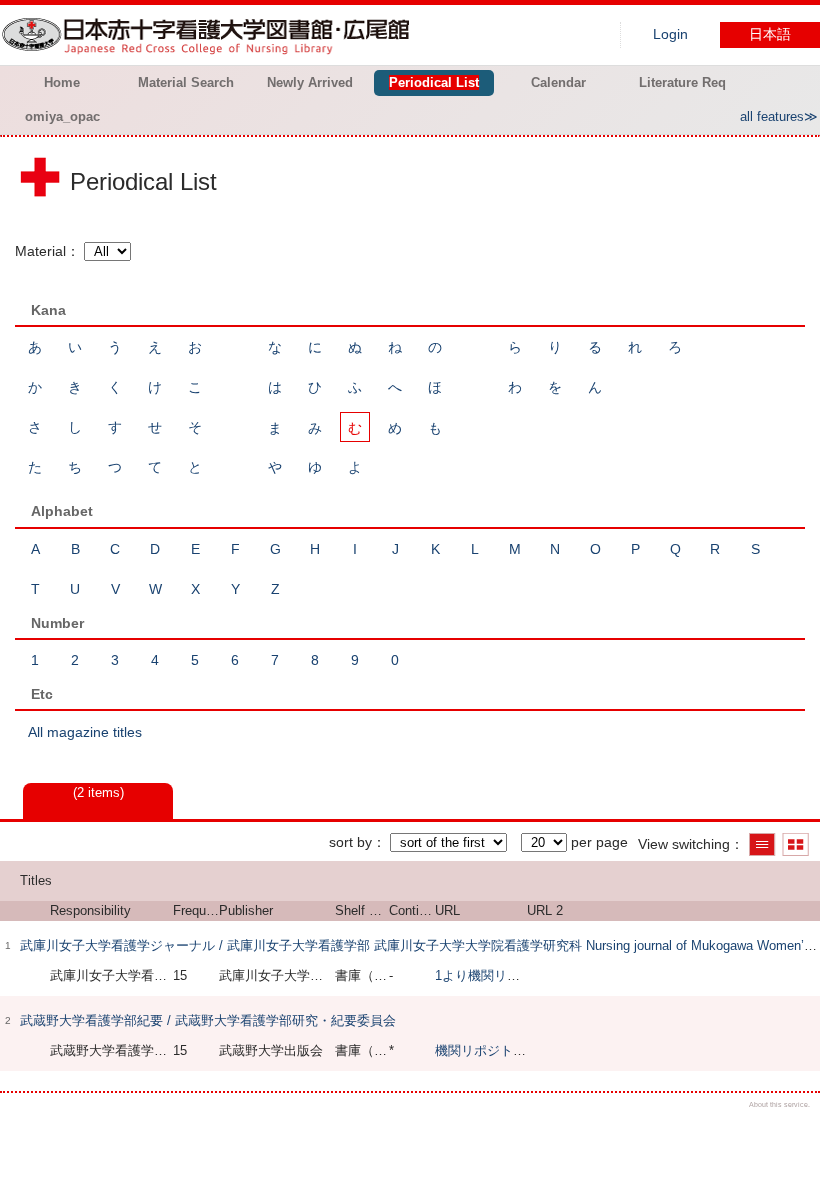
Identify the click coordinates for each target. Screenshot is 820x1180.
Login (670, 34)
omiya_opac (62, 116)
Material (40, 251)
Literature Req (682, 82)
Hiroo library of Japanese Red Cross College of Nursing (210, 35)
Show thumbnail (795, 844)
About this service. (779, 1104)
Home (62, 82)
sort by (350, 842)
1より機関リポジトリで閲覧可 (523, 975)
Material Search (186, 82)
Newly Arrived (310, 82)
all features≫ (779, 116)
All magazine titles (85, 732)
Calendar (558, 82)
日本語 (770, 34)
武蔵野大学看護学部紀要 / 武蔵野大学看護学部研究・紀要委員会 (208, 1020)
